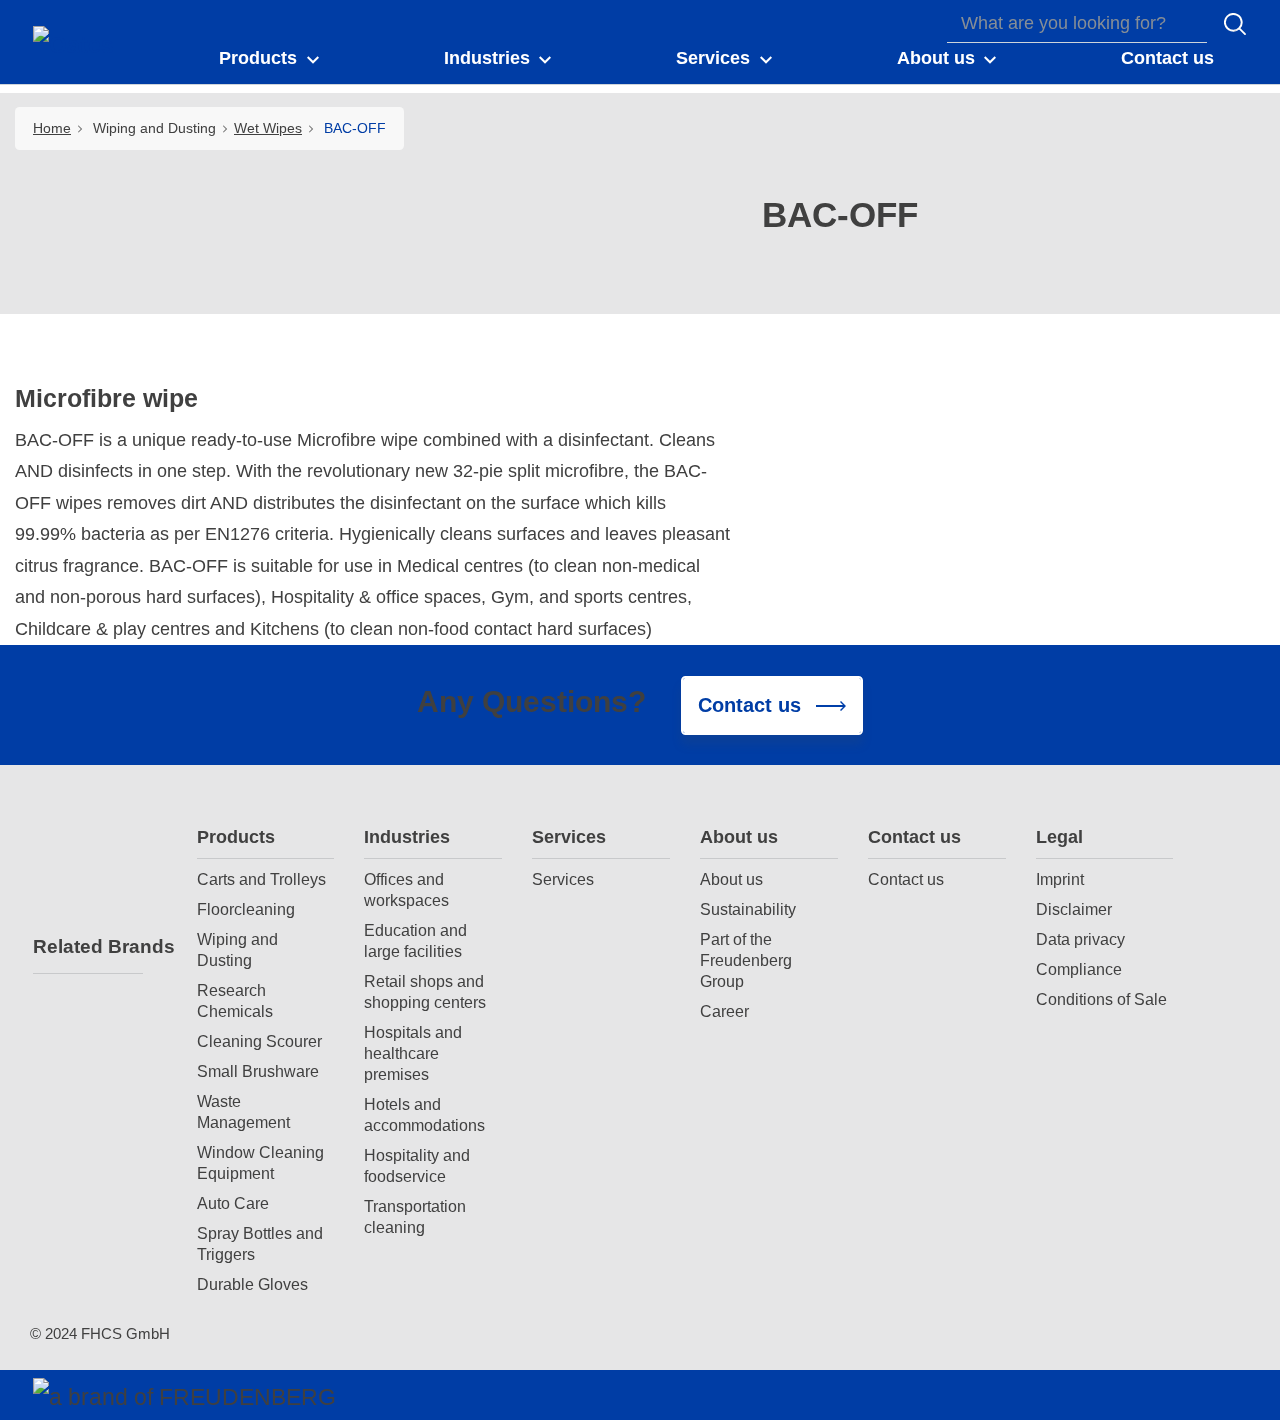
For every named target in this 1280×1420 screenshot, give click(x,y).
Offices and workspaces (406, 889)
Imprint (1060, 879)
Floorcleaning (246, 909)
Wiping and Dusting (237, 949)
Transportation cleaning (415, 1216)
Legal (1059, 837)
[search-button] (1235, 24)
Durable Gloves (252, 1284)
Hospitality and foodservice (417, 1165)
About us (739, 837)
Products (236, 837)
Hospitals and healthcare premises (413, 1053)
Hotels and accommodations (424, 1114)
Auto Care (233, 1203)
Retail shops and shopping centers (425, 991)
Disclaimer (1074, 909)
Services (569, 837)
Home (52, 128)
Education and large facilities (415, 940)
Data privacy (1080, 939)
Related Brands (88, 946)
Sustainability (748, 909)
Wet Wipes (268, 128)
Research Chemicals (235, 1000)
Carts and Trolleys (261, 879)
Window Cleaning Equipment (260, 1162)
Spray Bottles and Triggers (260, 1243)
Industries (407, 837)
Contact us (914, 837)
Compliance (1079, 969)
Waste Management (243, 1111)
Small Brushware (258, 1071)
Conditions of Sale (1101, 999)
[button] (270, 59)
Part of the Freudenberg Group (746, 960)
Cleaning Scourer (259, 1041)
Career (724, 1011)
